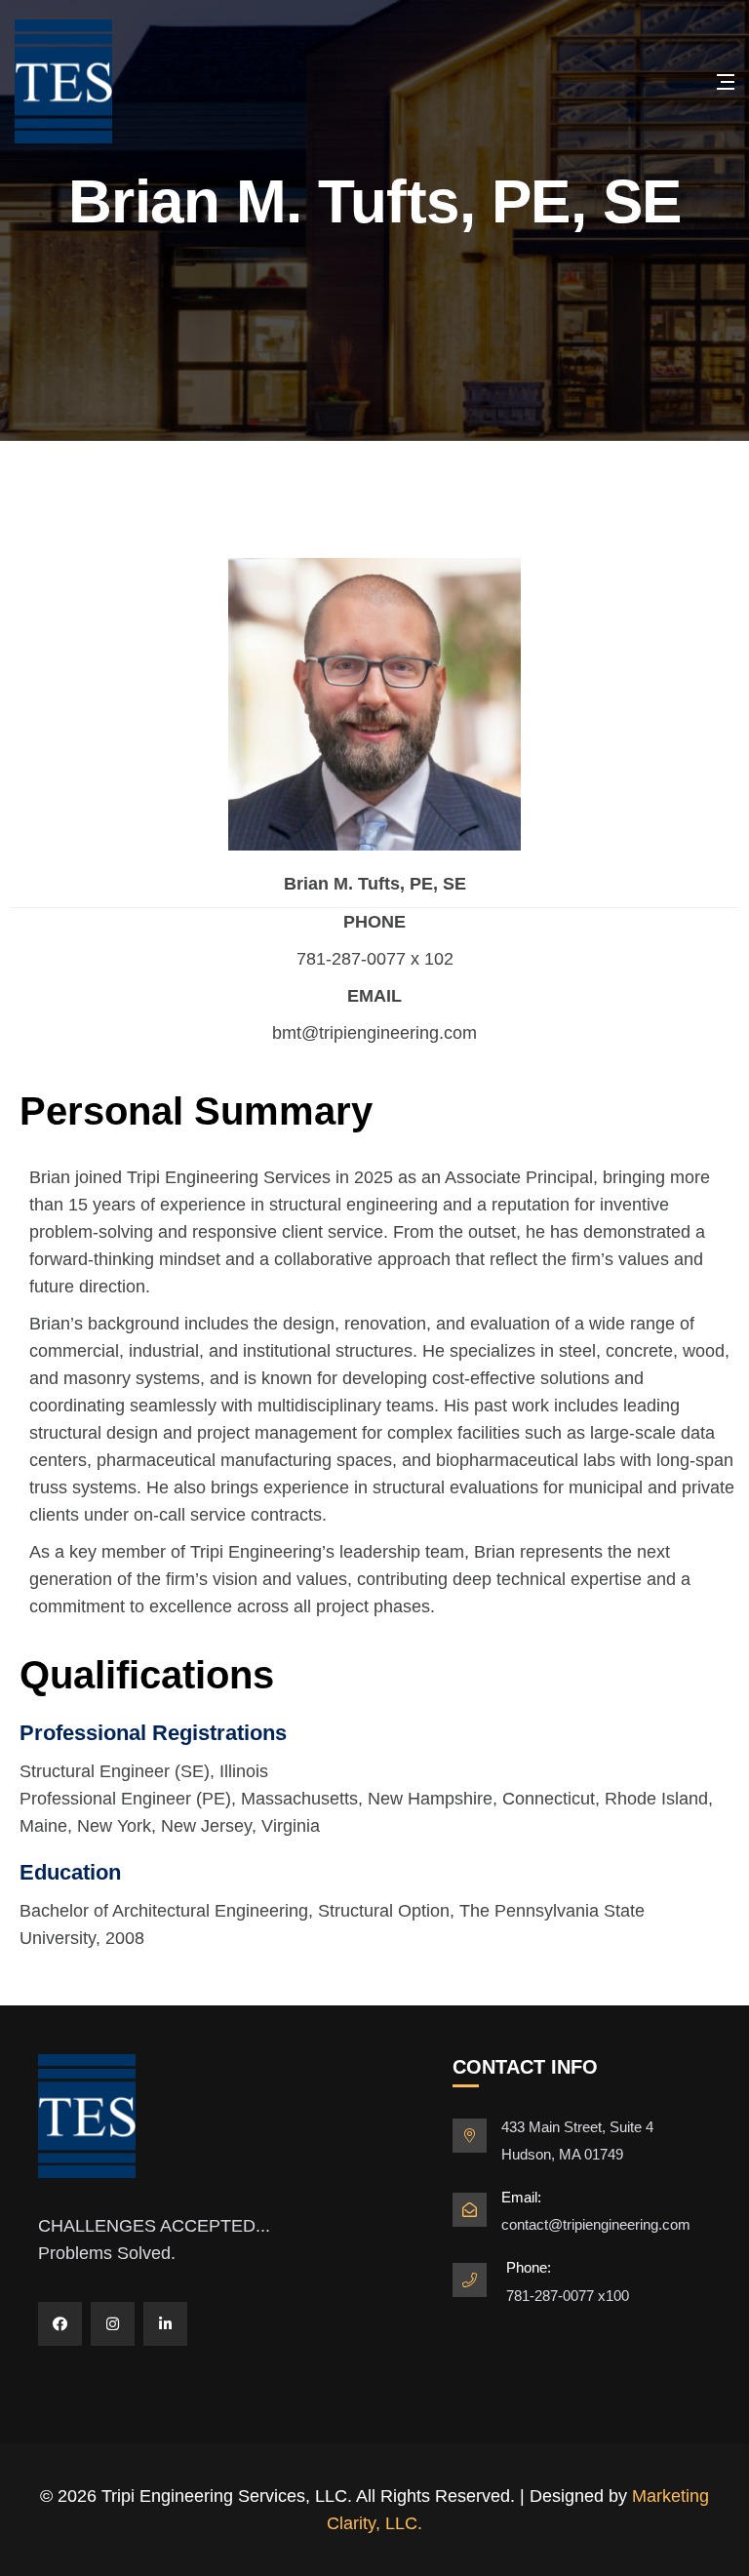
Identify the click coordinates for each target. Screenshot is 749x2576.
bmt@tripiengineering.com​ (374, 1033)
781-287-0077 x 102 (375, 959)
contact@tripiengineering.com (596, 2224)
